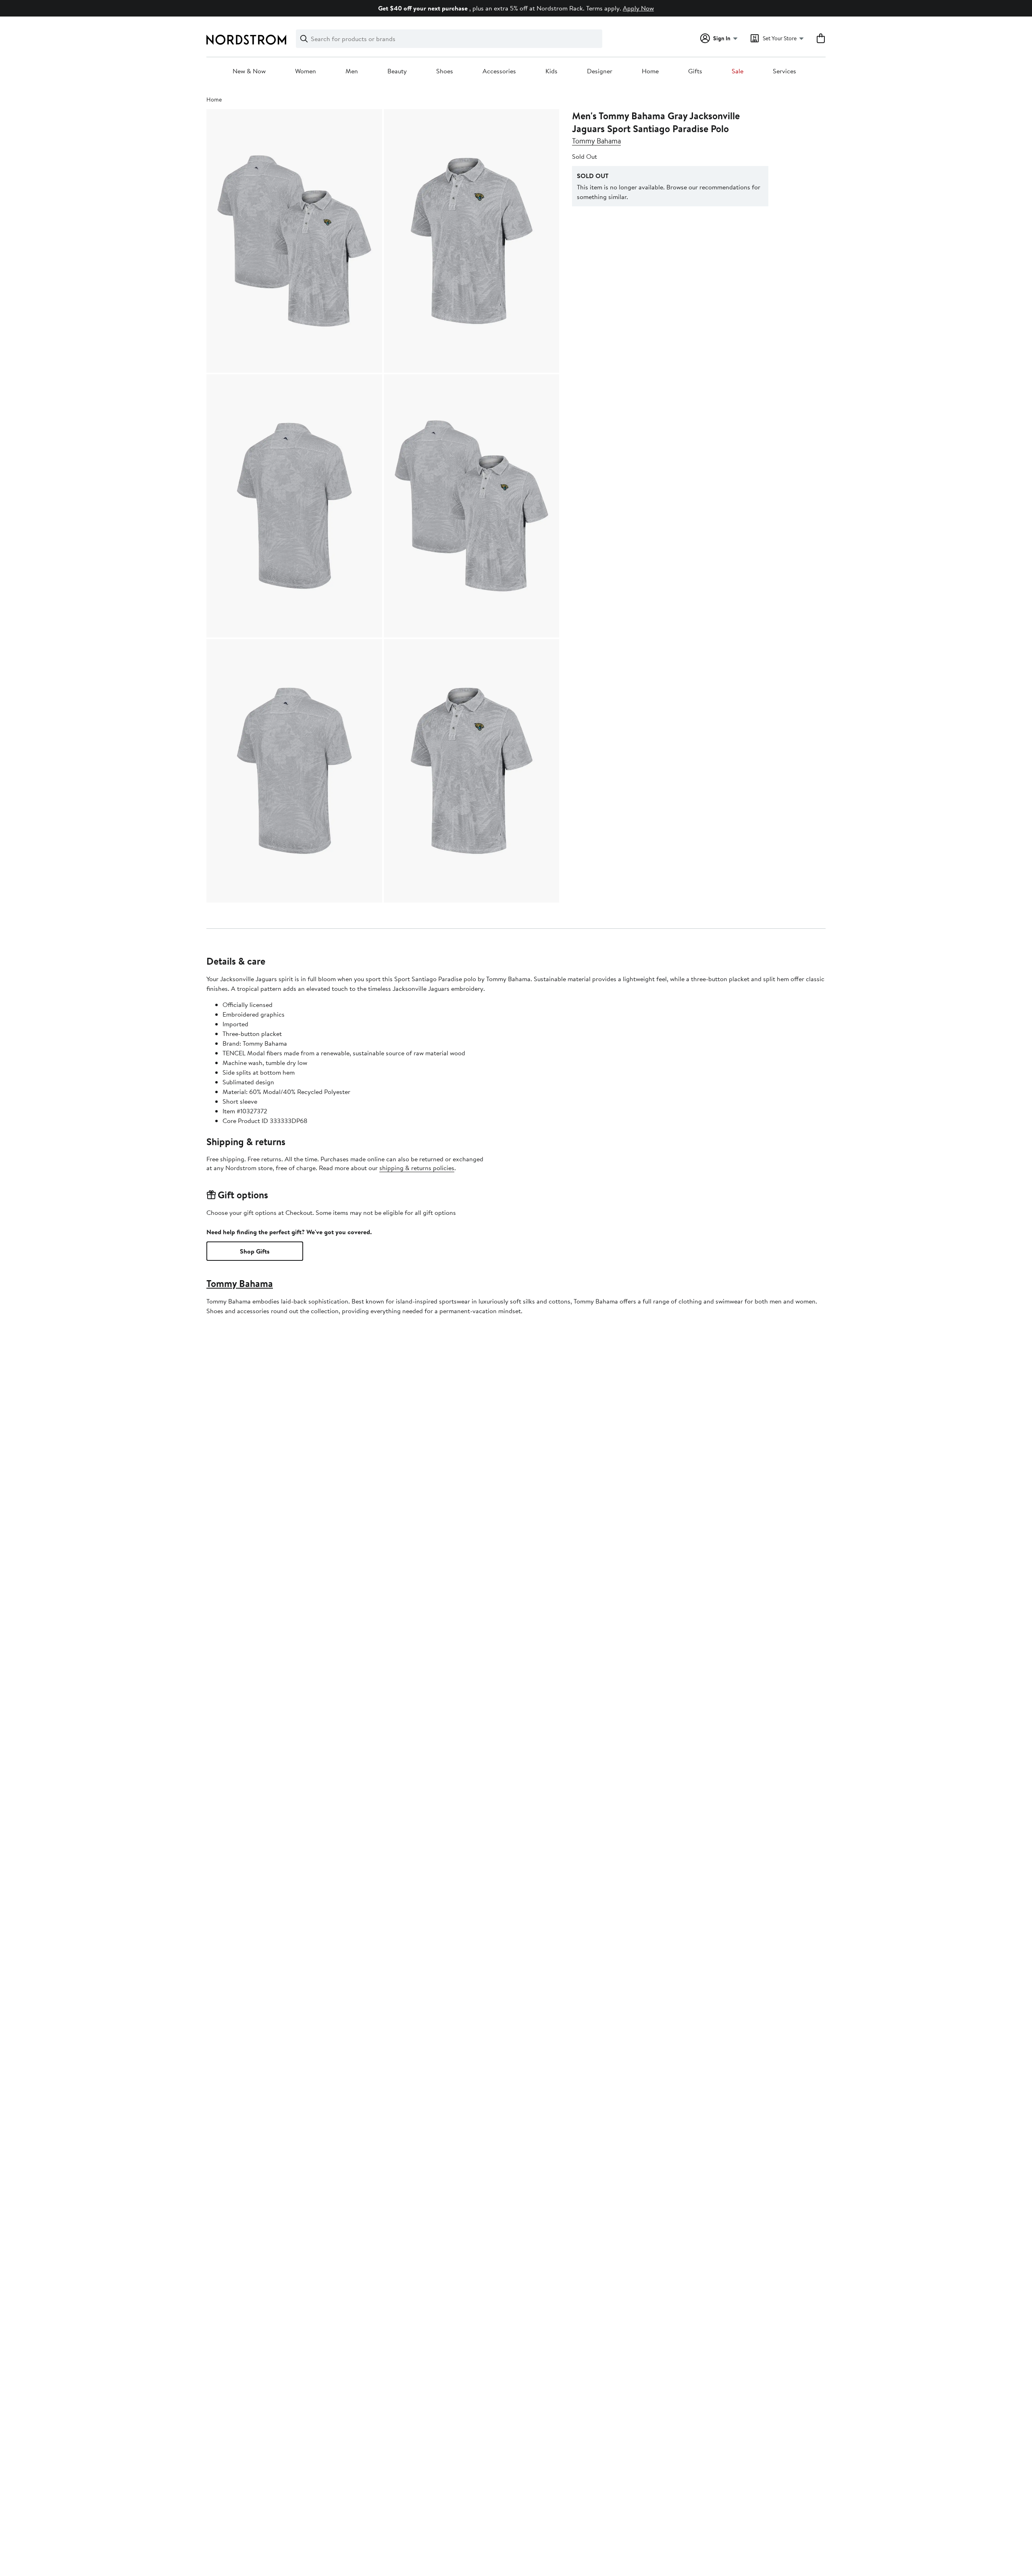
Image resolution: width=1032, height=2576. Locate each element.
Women (306, 71)
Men (352, 71)
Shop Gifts (255, 1251)
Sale (738, 71)
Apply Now (638, 8)
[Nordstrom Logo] (246, 40)
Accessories (499, 71)
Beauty (397, 71)
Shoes (445, 71)
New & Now (249, 71)
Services (784, 71)
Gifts (695, 71)
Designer (600, 71)
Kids (551, 71)
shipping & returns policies (417, 1168)
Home (650, 71)
